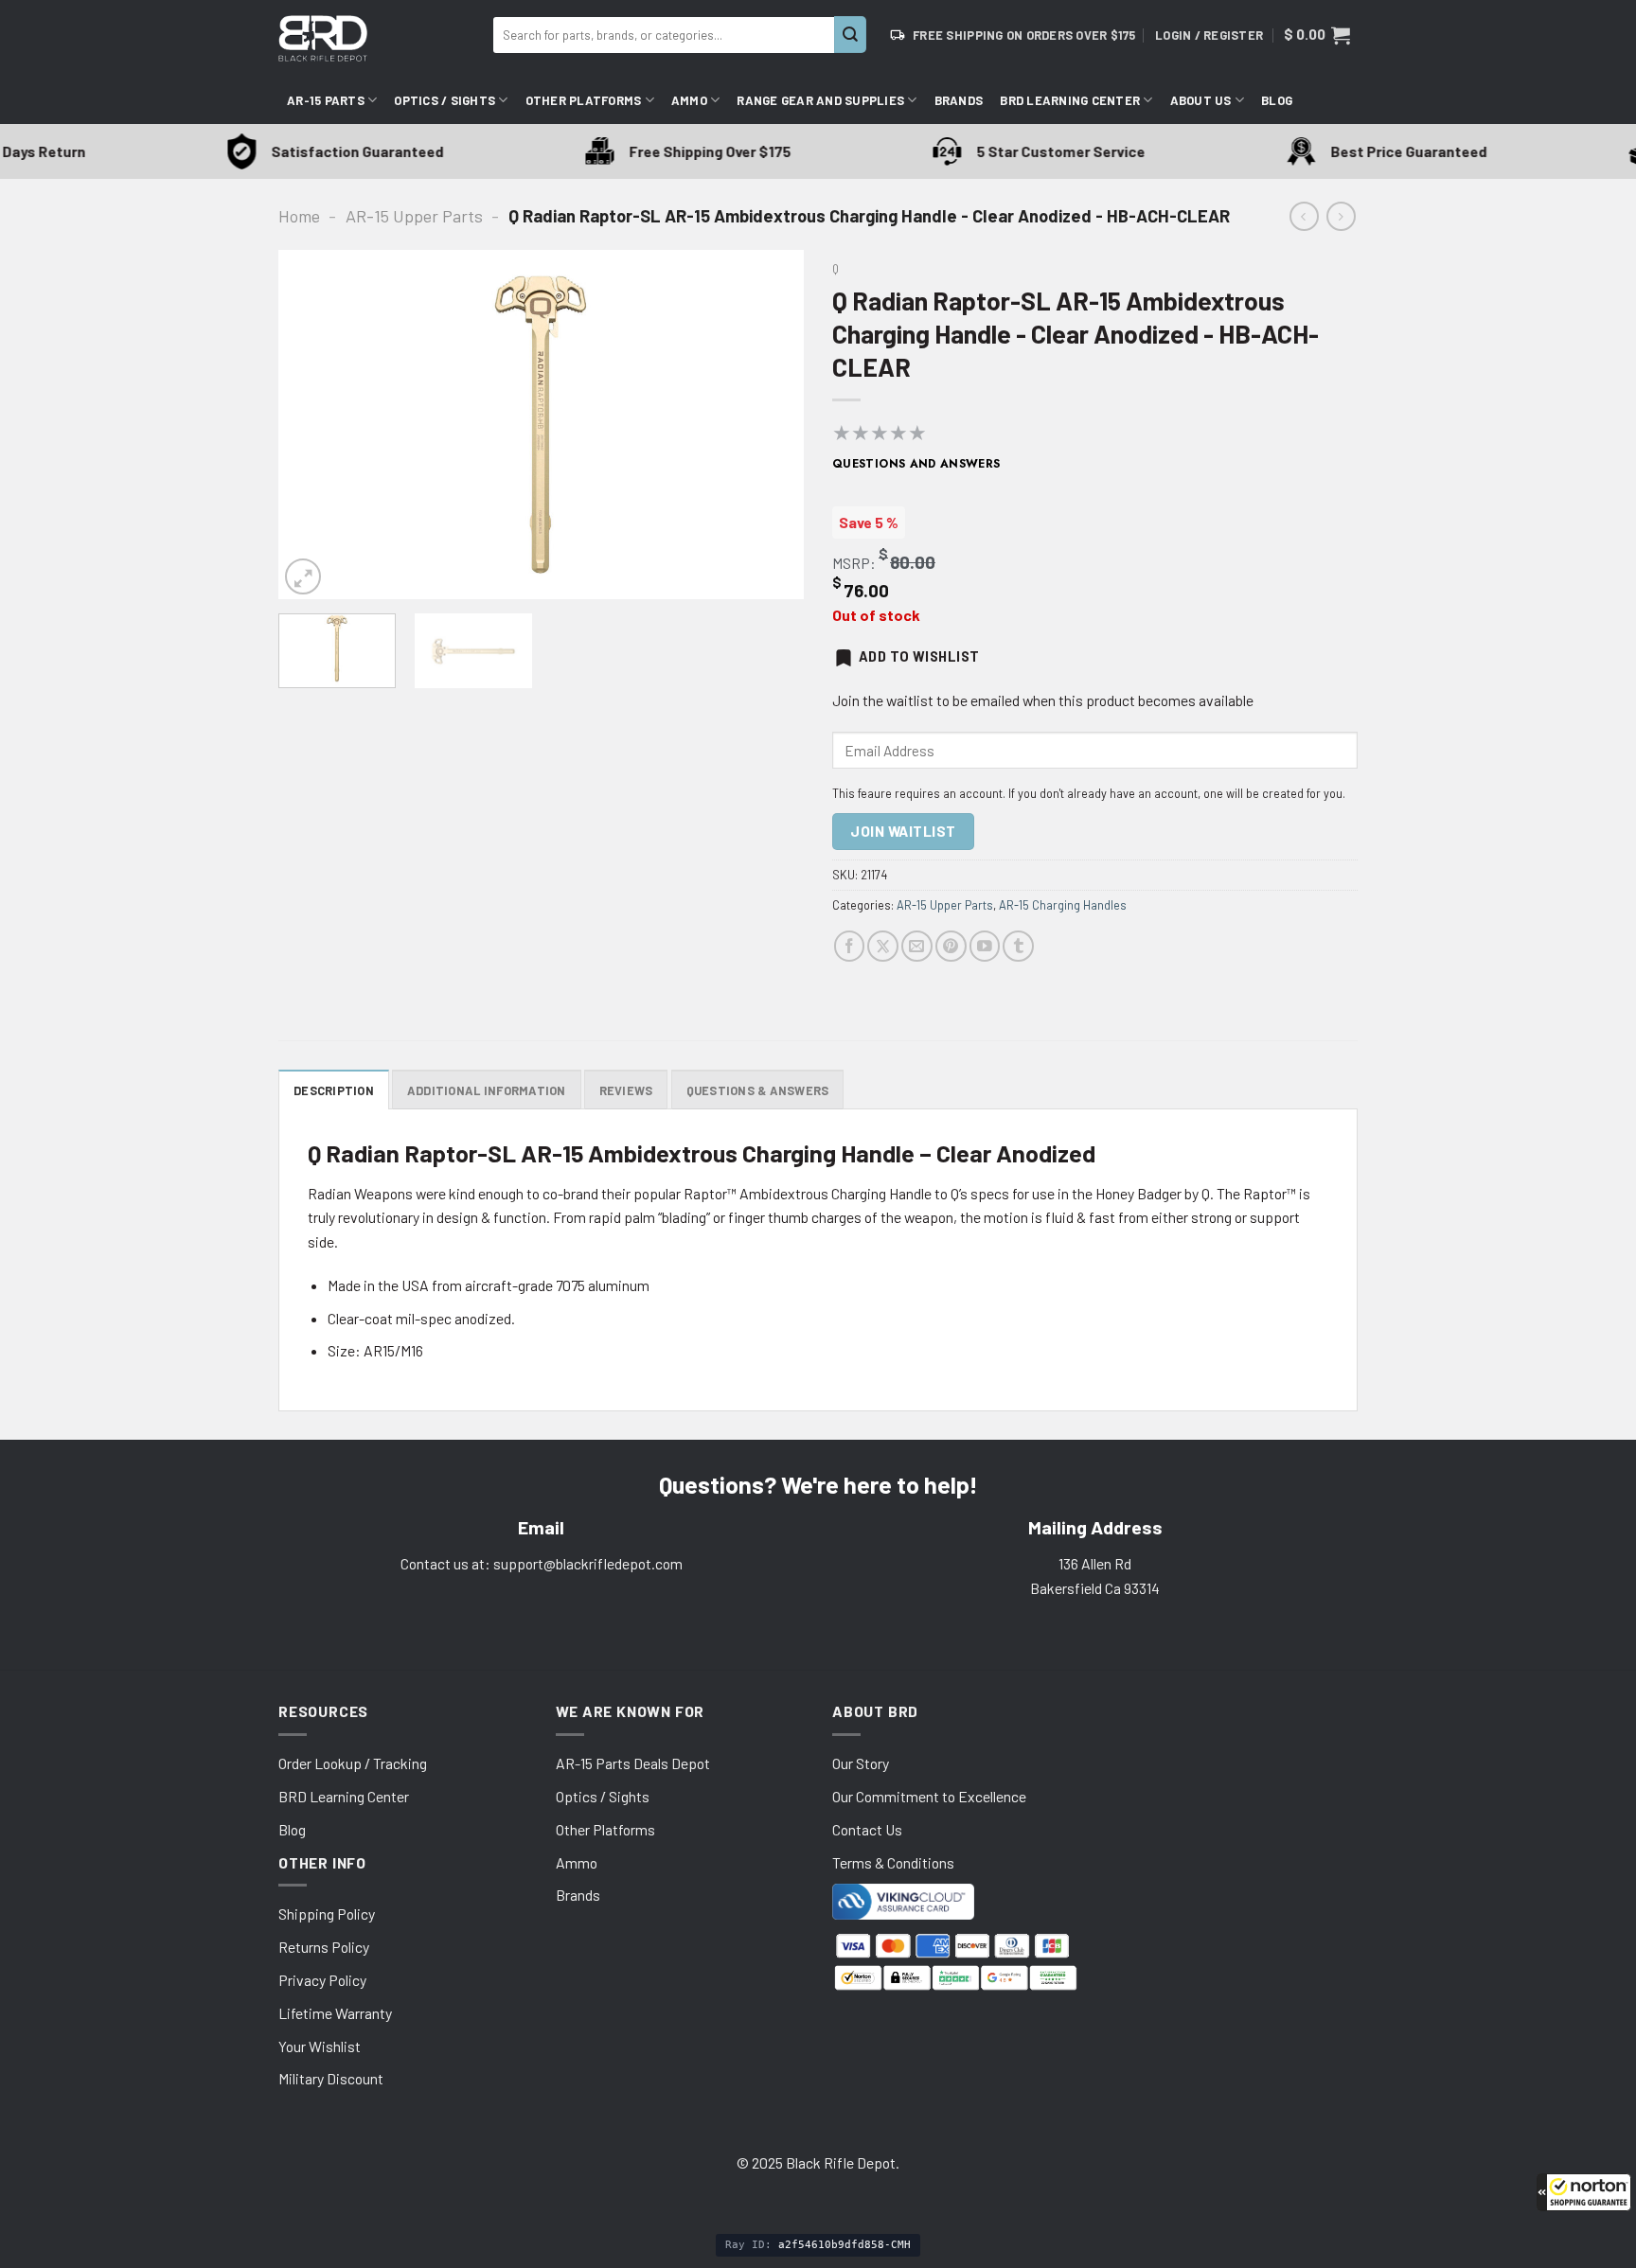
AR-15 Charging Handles (1063, 905)
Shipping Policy (327, 1914)
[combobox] (664, 35)
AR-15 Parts (326, 100)
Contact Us (867, 1829)
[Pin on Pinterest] (951, 946)
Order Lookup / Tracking (353, 1763)
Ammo (689, 100)
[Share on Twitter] (883, 946)
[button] (1584, 2192)
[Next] (770, 425)
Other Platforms (584, 100)
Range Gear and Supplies (820, 100)
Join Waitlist (903, 831)
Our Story (861, 1763)
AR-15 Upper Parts (414, 216)
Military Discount (331, 2078)
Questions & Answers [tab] (758, 1090)
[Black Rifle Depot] (378, 38)
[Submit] (850, 35)
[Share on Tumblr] (1018, 946)
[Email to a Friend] (917, 946)
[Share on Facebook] (850, 946)
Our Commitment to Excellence (929, 1796)
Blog (1277, 100)
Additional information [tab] (487, 1090)
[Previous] (312, 425)
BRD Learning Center (1070, 100)
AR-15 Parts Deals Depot (633, 1763)
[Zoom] (303, 576)
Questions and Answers (916, 464)
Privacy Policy (322, 1980)
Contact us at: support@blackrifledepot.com (542, 1563)
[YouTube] (985, 946)
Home (299, 216)
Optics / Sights (445, 100)
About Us (1201, 100)
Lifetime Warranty (335, 2013)
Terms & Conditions (893, 1862)
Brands (959, 100)
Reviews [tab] (626, 1090)
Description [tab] (334, 1090)
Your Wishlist (320, 2046)
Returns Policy (324, 1947)
